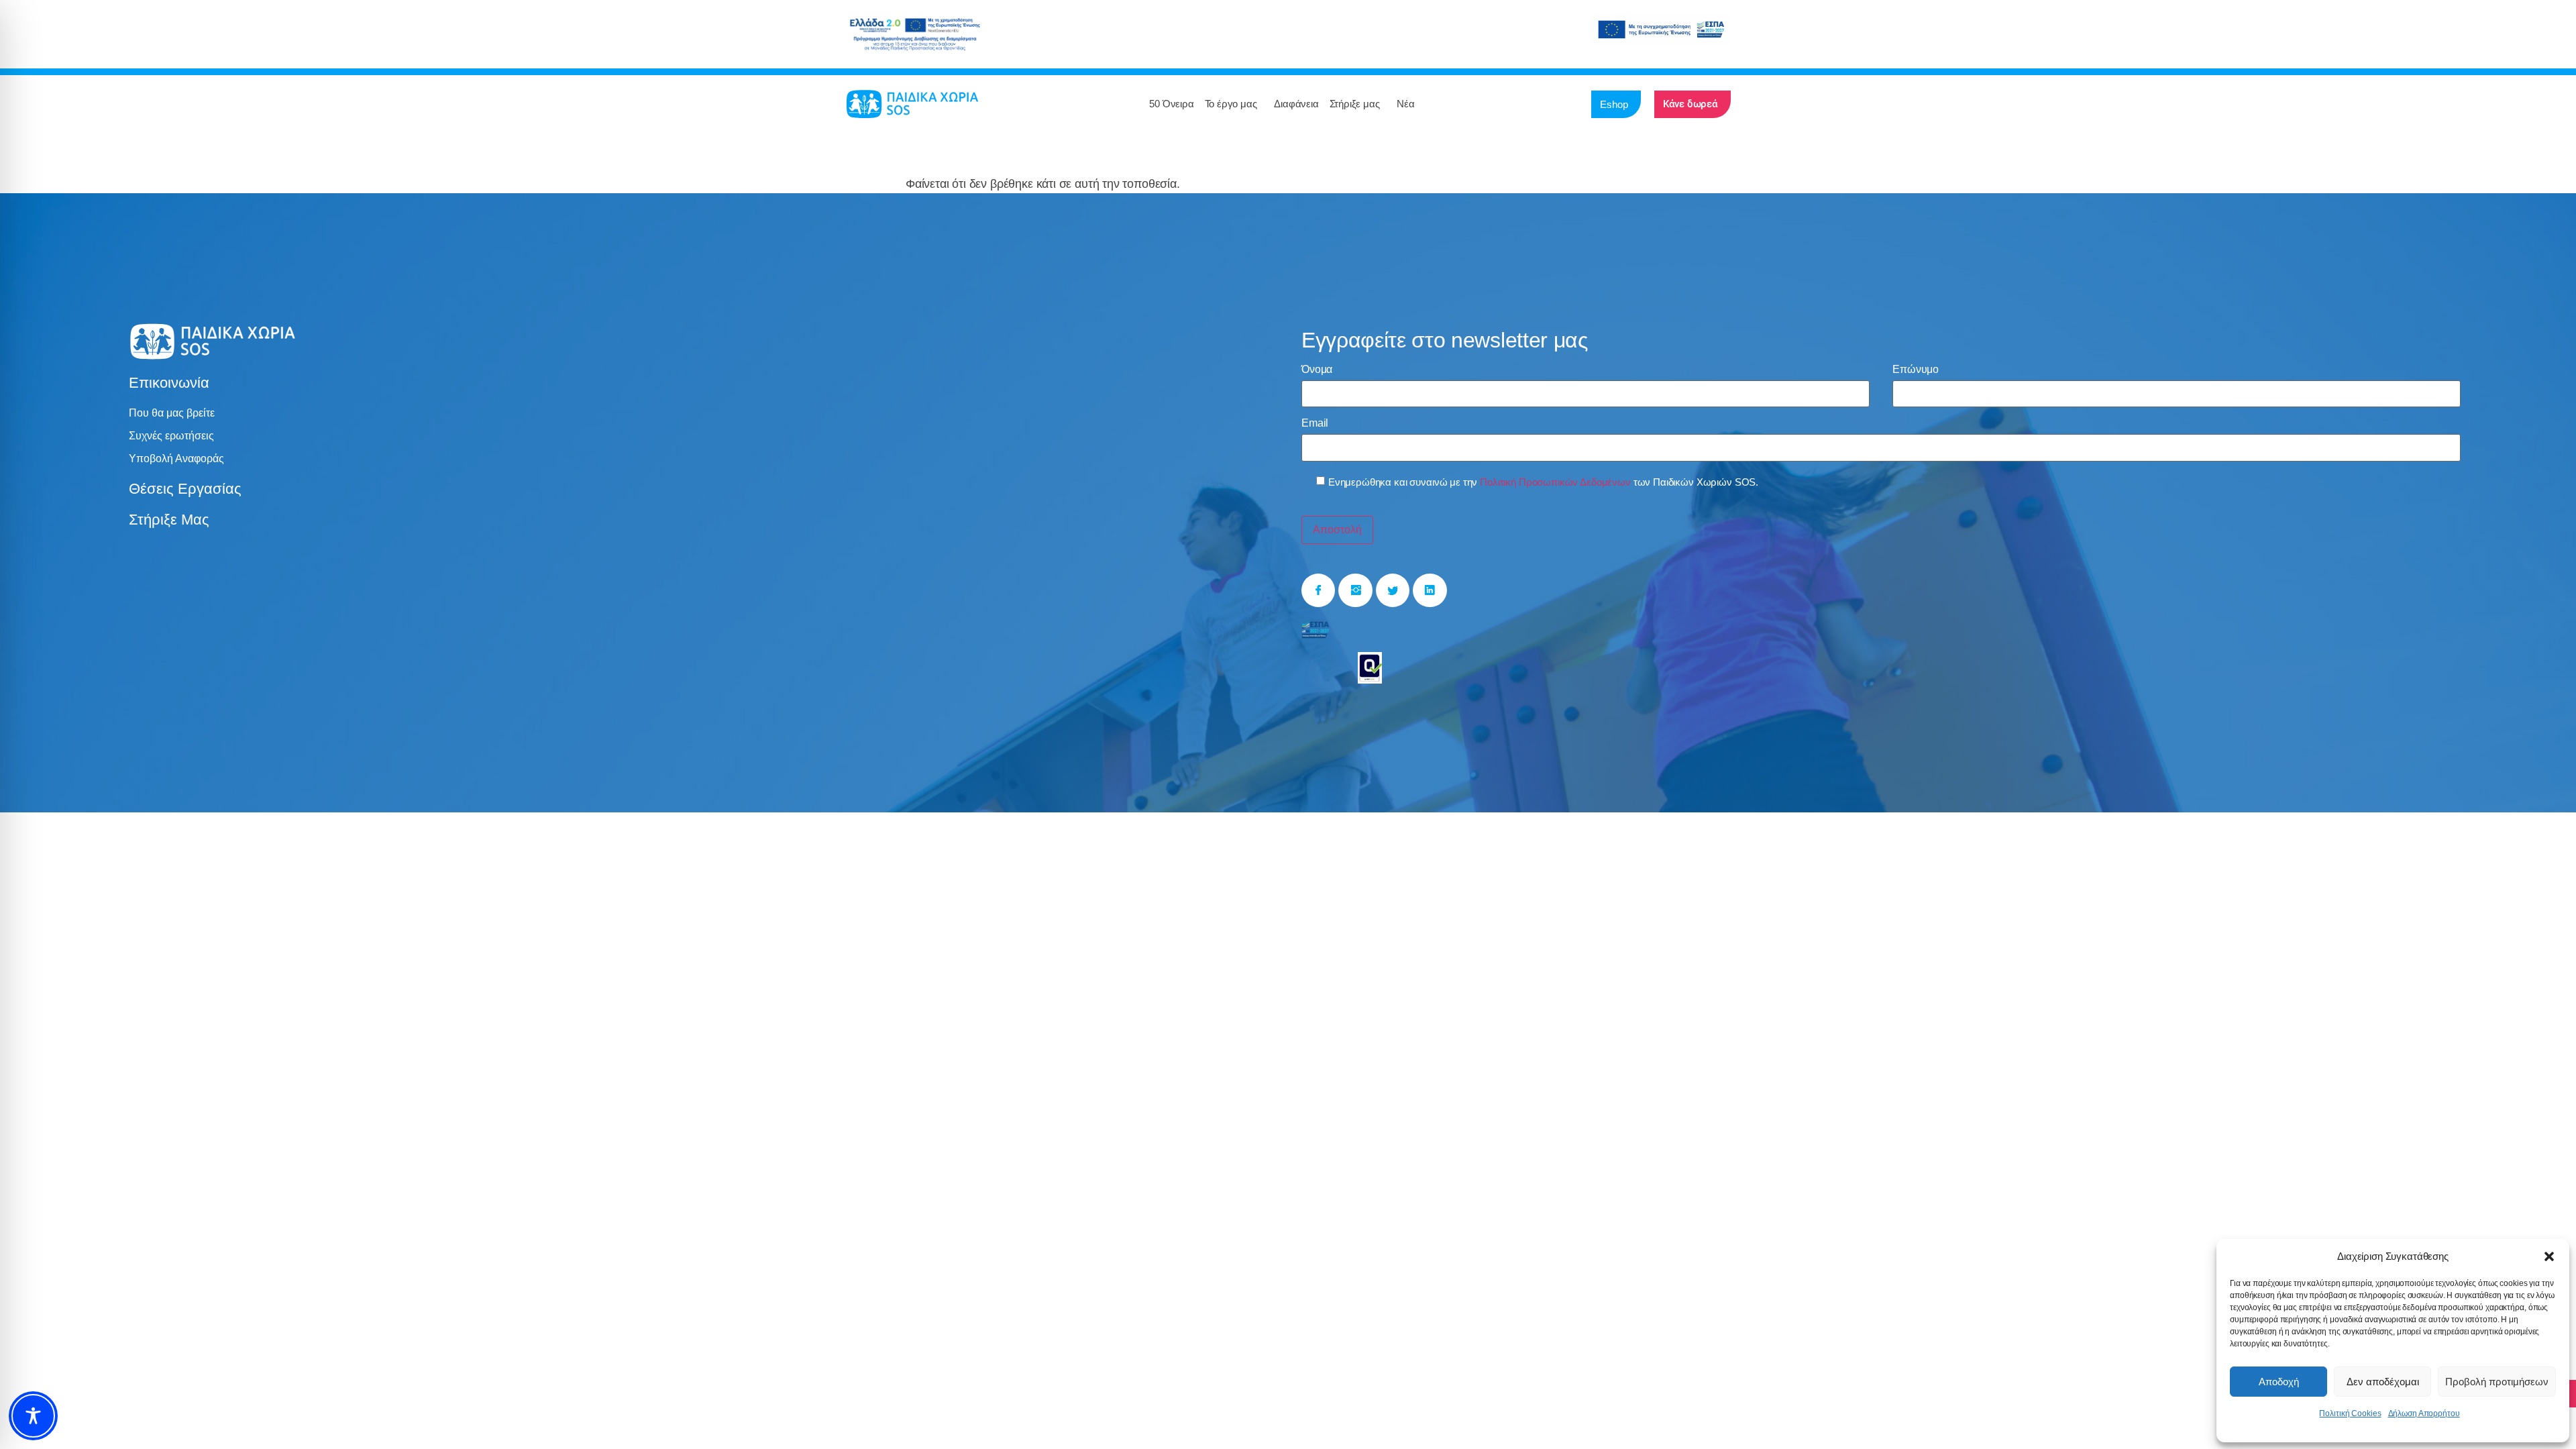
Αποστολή (1337, 530)
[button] (2549, 1256)
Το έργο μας (1231, 104)
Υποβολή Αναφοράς (176, 459)
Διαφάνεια (1296, 104)
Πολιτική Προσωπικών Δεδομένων (1555, 482)
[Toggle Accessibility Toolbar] (33, 1416)
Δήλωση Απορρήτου (2424, 1413)
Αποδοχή (2279, 1382)
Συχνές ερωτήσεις (171, 436)
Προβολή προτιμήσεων (2497, 1382)
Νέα (1405, 104)
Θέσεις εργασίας (185, 489)
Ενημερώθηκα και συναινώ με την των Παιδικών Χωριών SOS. (1543, 482)
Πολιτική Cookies (2350, 1413)
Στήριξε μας (1355, 104)
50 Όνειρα (1171, 104)
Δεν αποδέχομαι (2383, 1382)
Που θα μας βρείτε (172, 413)
